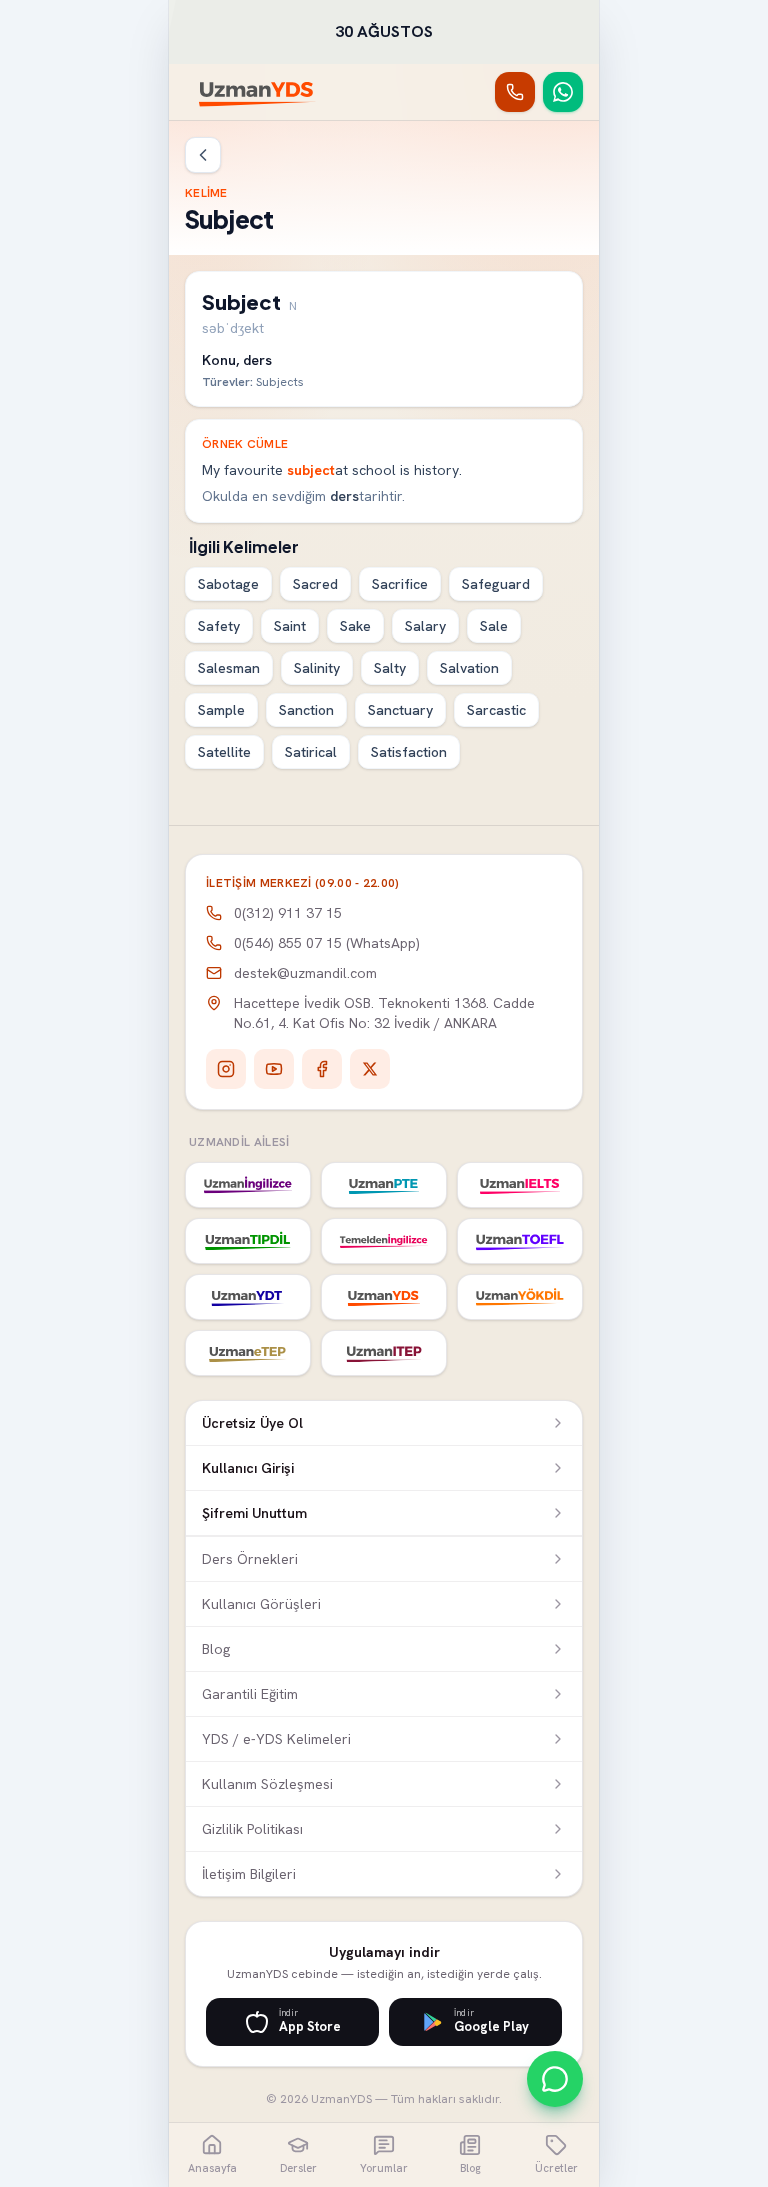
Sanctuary (400, 710)
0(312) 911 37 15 (288, 913)
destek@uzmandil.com (305, 973)
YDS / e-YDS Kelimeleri (276, 1739)
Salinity (317, 668)
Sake (355, 626)
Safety (219, 626)
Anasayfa (212, 2168)
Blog (216, 1649)
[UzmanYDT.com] (248, 1297)
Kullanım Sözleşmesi (267, 1784)
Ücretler (556, 2168)
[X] (370, 1069)
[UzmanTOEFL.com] (520, 1241)
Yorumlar (384, 2168)
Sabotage (228, 584)
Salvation (469, 668)
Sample (221, 710)
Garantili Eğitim (250, 1694)
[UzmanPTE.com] (384, 1185)
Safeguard (496, 584)
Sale (494, 626)
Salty (390, 668)
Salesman (229, 668)
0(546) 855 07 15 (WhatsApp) (327, 943)
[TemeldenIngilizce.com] (384, 1241)
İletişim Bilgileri (249, 1874)
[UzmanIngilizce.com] (248, 1185)
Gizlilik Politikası (252, 1829)
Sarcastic (496, 710)
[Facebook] (322, 1069)
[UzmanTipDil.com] (248, 1241)
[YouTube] (274, 1069)
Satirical (311, 752)
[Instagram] (226, 1069)
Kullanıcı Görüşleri (261, 1604)
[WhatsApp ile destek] (555, 2079)
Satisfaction (409, 752)
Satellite (224, 752)
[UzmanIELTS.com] (520, 1185)
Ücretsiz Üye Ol (252, 1423)
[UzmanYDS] (257, 92)
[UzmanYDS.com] (384, 1297)
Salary (425, 626)
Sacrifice (400, 584)
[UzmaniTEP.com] (384, 1353)
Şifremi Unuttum (254, 1513)
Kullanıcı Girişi (248, 1468)
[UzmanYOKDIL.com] (520, 1297)
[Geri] (203, 155)
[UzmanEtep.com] (248, 1353)
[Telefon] (515, 92)
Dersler (298, 2168)
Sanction (306, 710)
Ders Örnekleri (250, 1559)
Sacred (315, 584)
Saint (290, 626)
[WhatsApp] (563, 92)
